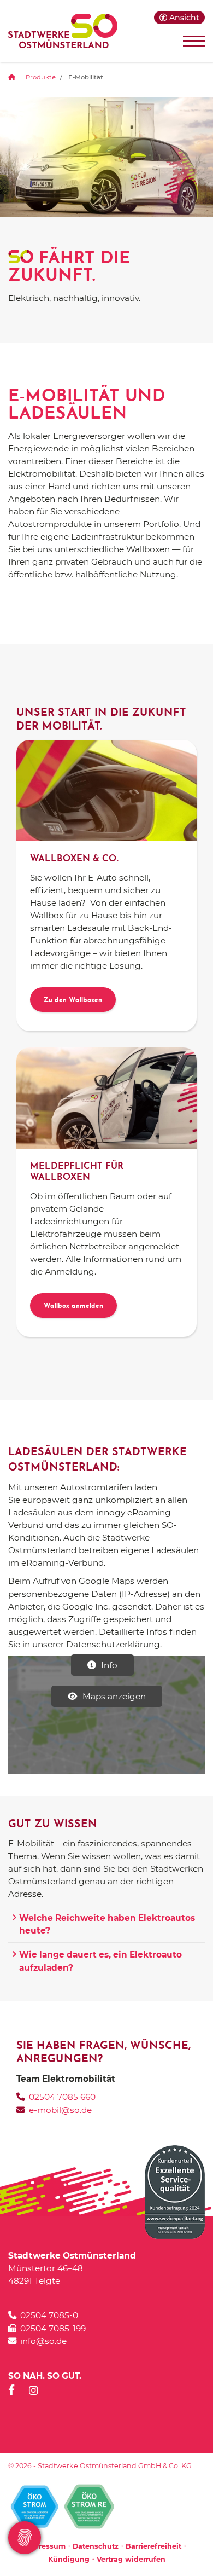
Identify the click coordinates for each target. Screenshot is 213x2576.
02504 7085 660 (62, 2097)
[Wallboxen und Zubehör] (106, 791)
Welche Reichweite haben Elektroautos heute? (107, 1924)
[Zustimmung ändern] (25, 2538)
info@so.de (43, 2341)
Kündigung (69, 2559)
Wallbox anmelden (73, 1307)
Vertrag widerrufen (131, 2559)
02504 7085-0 (49, 2315)
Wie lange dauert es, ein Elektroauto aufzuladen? (100, 1961)
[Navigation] (190, 41)
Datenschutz (96, 2546)
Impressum (45, 2546)
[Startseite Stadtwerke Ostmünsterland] (63, 31)
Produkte (41, 77)
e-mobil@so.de (60, 2110)
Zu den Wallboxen (73, 1001)
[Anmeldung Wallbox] (106, 1098)
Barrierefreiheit (153, 2546)
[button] (179, 18)
